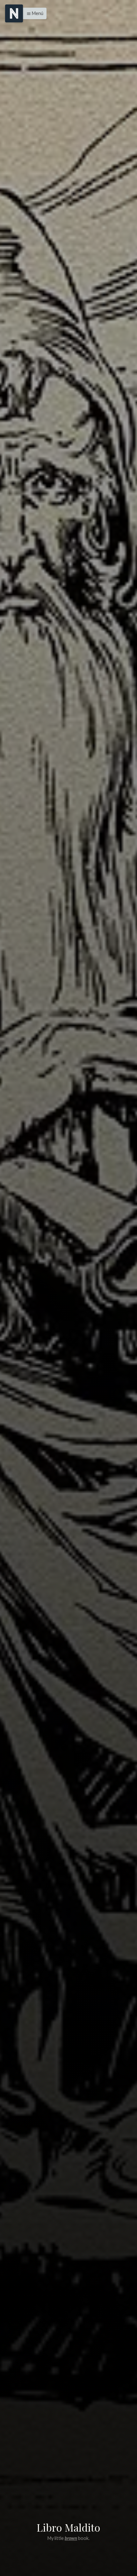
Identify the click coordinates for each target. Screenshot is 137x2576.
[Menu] (14, 13)
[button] (33, 13)
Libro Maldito (68, 2527)
